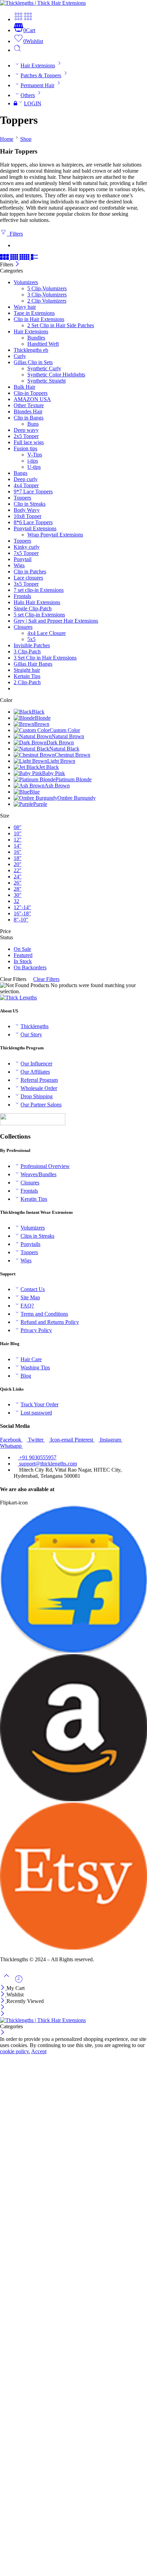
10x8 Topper (28, 516)
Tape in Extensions (34, 313)
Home (7, 139)
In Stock (23, 961)
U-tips (34, 467)
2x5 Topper (26, 436)
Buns (33, 424)
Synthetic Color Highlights (56, 375)
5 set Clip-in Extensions (39, 615)
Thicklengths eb (31, 350)
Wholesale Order (39, 1088)
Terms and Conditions (44, 1314)
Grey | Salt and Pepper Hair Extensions (56, 621)
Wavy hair (25, 307)
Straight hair (27, 670)
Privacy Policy (36, 1330)
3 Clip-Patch (27, 652)
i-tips (33, 461)
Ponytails (30, 1244)
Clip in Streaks (30, 504)
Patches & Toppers (41, 75)
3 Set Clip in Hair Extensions (45, 658)
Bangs (21, 473)
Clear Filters (46, 979)
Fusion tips (25, 448)
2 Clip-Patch (27, 682)
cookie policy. (15, 2051)
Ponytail (23, 559)
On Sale (22, 949)
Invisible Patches (32, 645)
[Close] (17, 264)
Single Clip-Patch (33, 608)
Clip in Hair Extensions (39, 319)
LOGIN (33, 103)
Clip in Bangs (29, 418)
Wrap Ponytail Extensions (55, 535)
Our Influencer (36, 1064)
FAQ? (27, 1306)
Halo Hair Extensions (37, 602)
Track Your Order (39, 1404)
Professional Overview (45, 1166)
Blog (26, 1376)
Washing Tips (35, 1367)
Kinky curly (27, 547)
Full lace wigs (29, 442)
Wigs (19, 565)
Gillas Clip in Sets (33, 362)
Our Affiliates (35, 1072)
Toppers (22, 498)
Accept (39, 2051)
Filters (15, 234)
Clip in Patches (30, 572)
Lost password (36, 1413)
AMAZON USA (32, 399)
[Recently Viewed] (19, 1982)
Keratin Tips (34, 1199)
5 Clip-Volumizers (47, 288)
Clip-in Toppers (31, 393)
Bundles (36, 338)
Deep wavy (26, 430)
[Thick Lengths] (18, 998)
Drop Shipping (37, 1096)
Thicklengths (35, 1026)
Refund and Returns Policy (50, 1322)
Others (28, 95)
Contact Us (33, 1289)
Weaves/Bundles (38, 1174)
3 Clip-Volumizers (47, 295)
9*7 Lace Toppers (33, 492)
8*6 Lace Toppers (33, 522)
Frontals (22, 596)
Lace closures (28, 578)
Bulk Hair (24, 387)
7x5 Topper (26, 553)
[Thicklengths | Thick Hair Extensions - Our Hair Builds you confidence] (43, 3)
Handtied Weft (43, 344)
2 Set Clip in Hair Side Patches (61, 325)
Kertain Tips (27, 676)
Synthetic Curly (44, 368)
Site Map (30, 1297)
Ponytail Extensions (35, 528)
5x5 (31, 639)
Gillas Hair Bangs (33, 664)
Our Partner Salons (41, 1105)
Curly (20, 356)
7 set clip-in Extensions (39, 590)
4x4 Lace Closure (46, 633)
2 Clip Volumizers (47, 301)
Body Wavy (27, 510)
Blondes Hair (28, 411)
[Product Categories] (18, 19)
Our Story (31, 1034)
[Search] (17, 50)
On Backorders (30, 967)
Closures (23, 627)
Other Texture (29, 405)
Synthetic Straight (46, 381)
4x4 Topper (26, 485)
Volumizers (26, 282)
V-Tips (35, 455)
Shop (26, 139)
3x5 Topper (26, 584)
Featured (23, 955)
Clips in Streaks (37, 1236)
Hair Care (31, 1359)
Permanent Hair (37, 85)
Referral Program (39, 1080)
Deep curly (26, 479)
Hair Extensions (38, 65)
